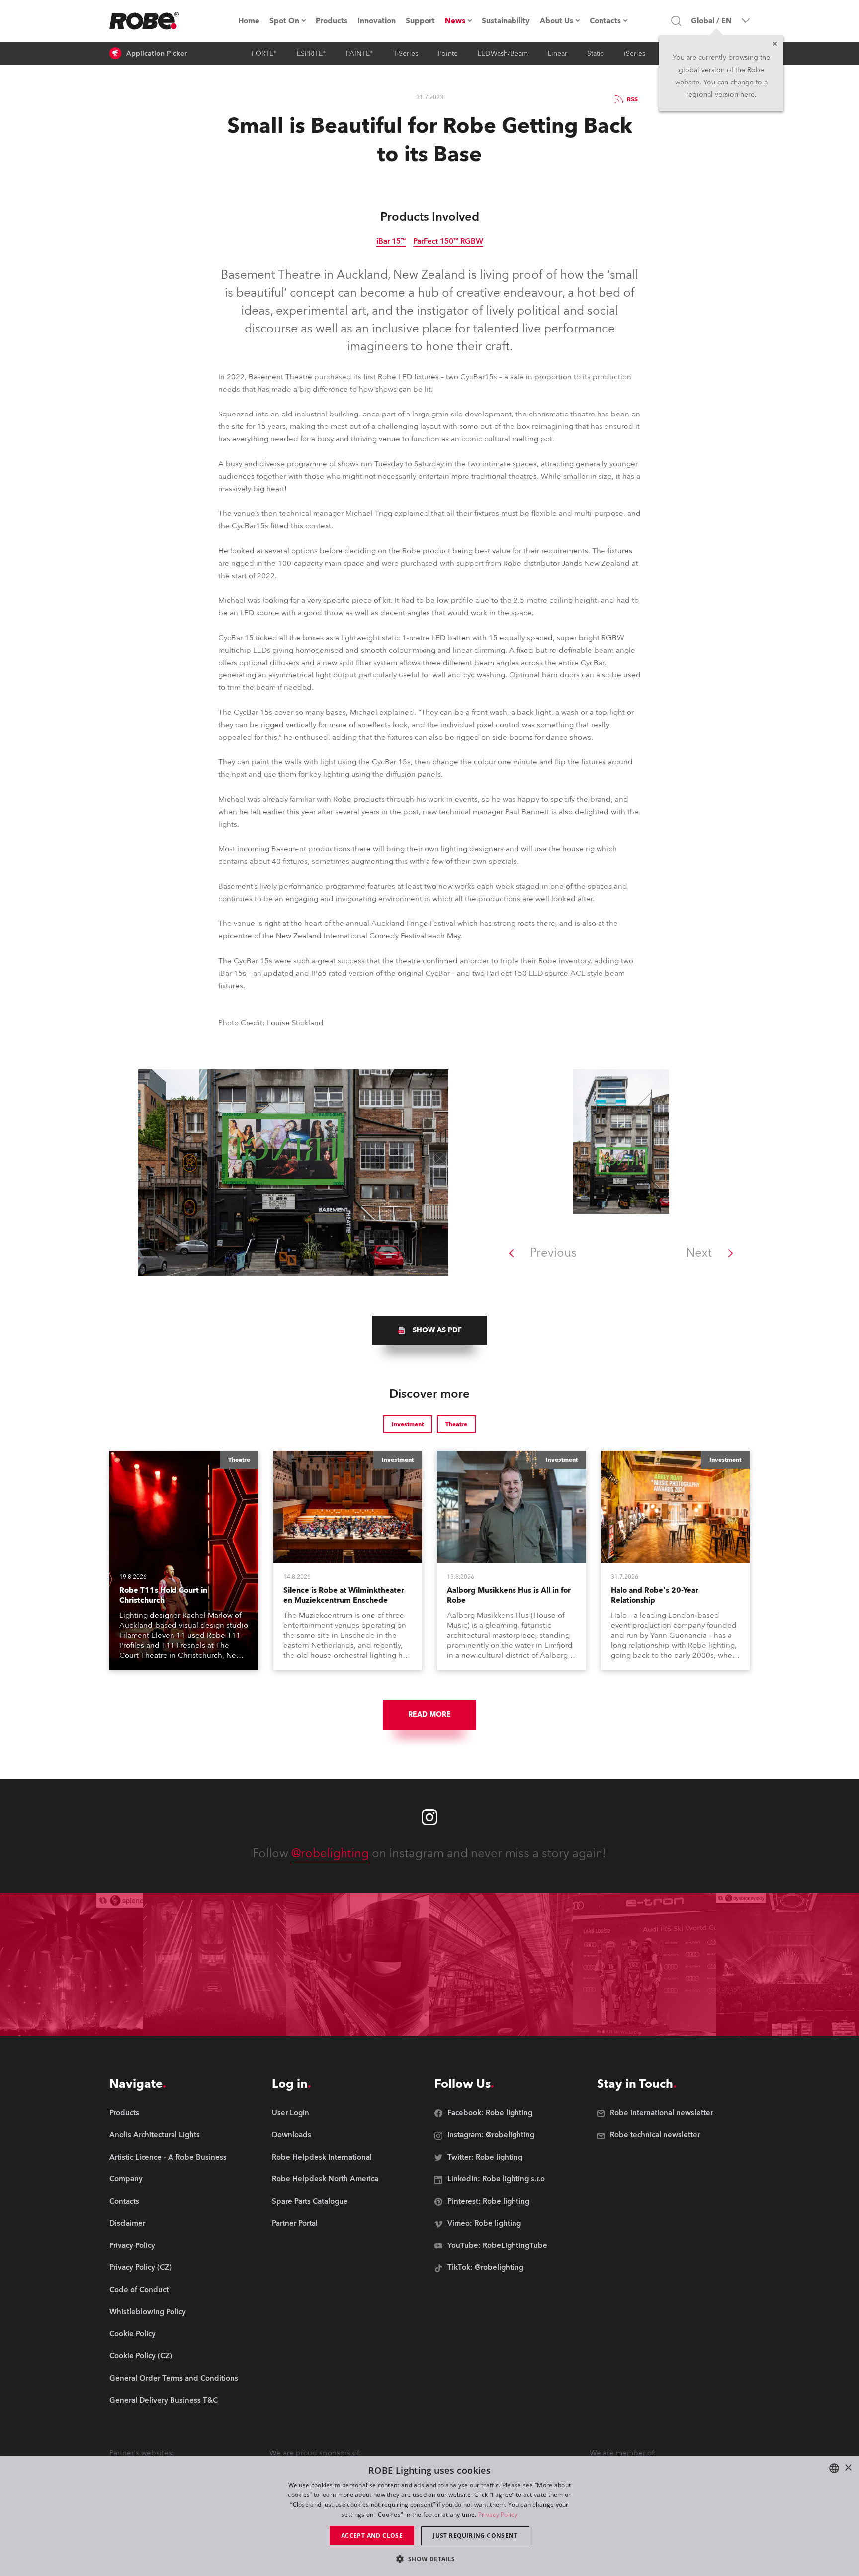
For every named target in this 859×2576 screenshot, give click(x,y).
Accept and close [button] (372, 2535)
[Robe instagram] (429, 1817)
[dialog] (429, 2516)
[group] (429, 1330)
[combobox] (834, 2468)
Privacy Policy (498, 2515)
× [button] (848, 2468)
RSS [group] (632, 99)
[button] (429, 2558)
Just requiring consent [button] (475, 2535)
